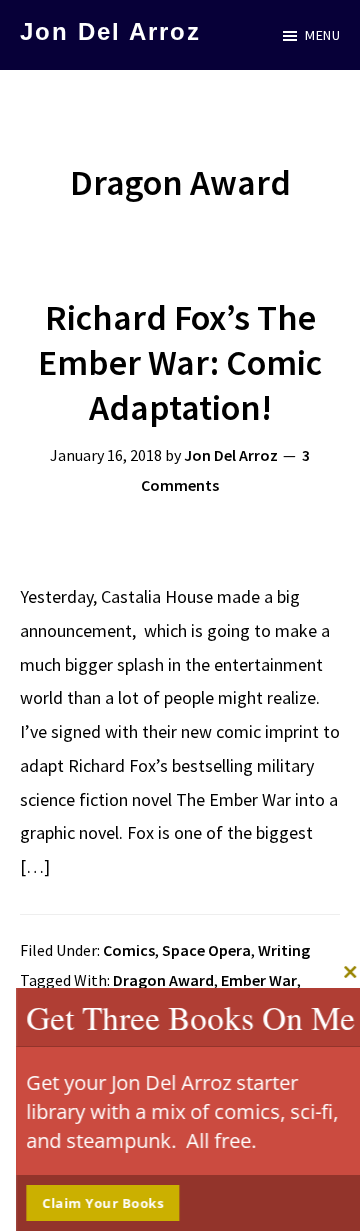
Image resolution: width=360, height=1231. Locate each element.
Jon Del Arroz (110, 31)
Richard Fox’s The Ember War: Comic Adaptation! (180, 362)
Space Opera (206, 950)
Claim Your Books (96, 1203)
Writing (284, 950)
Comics (129, 950)
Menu (322, 35)
